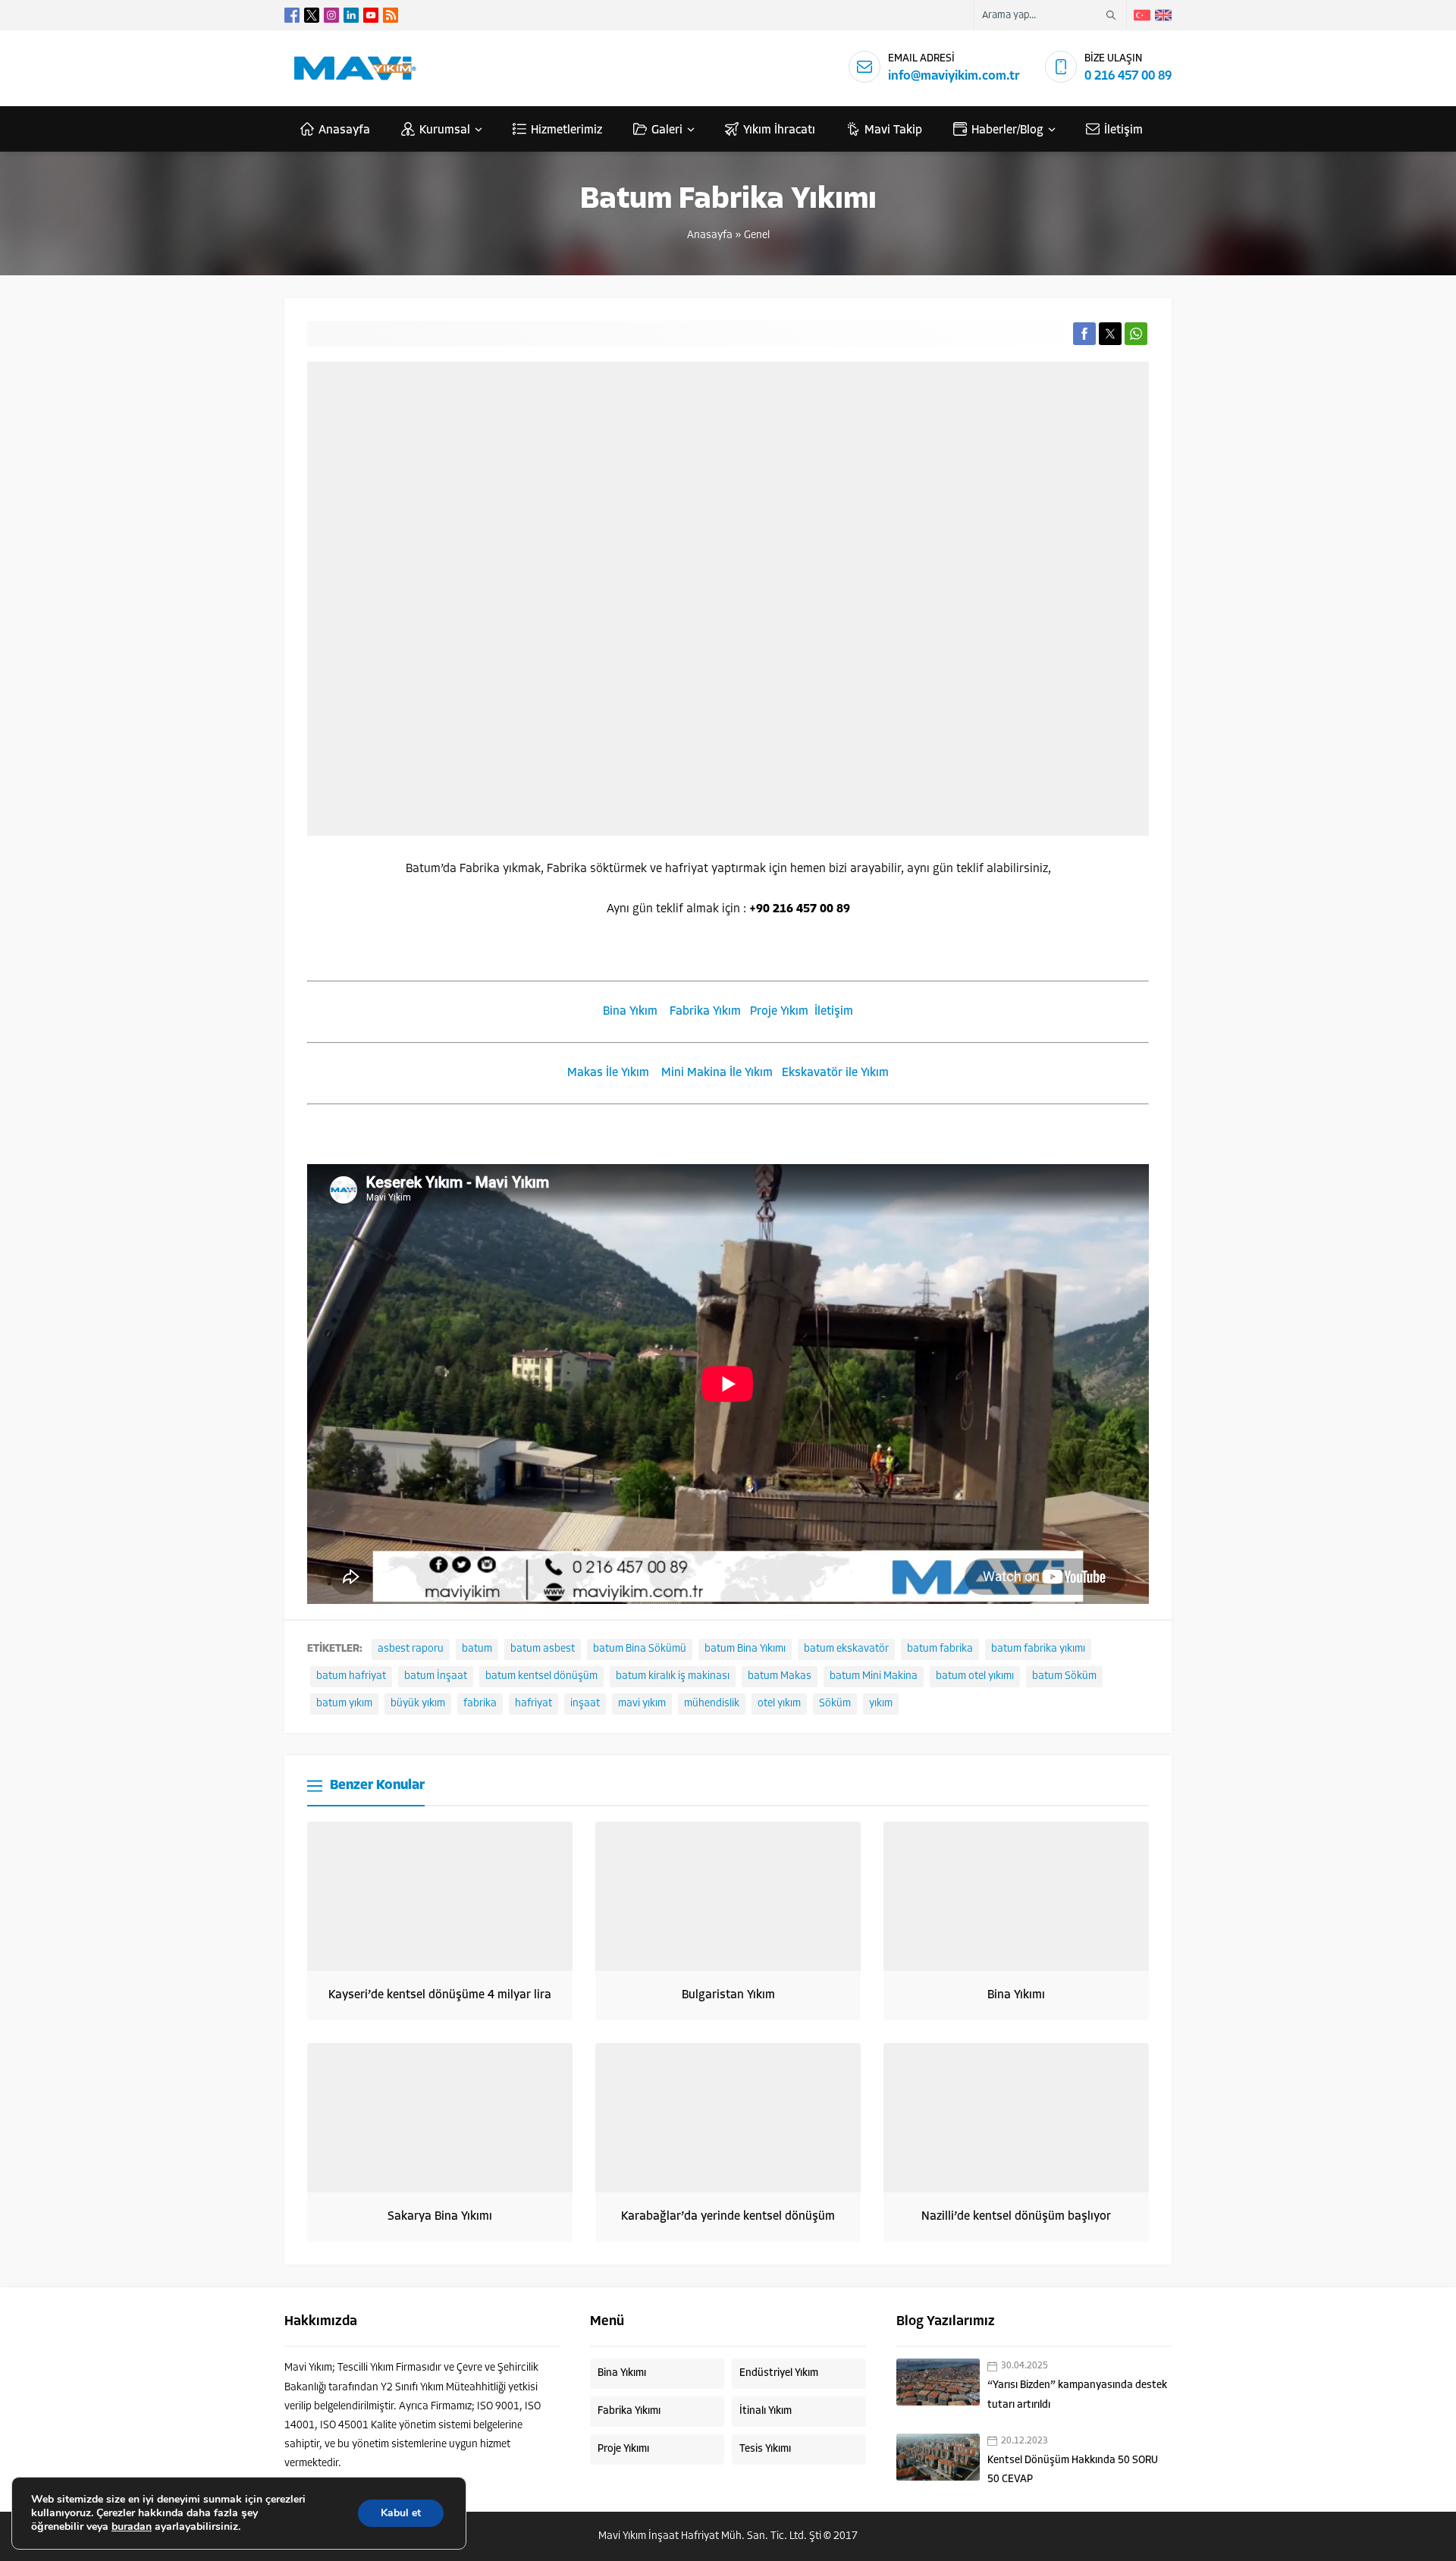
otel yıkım (779, 1704)
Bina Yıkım (630, 1012)
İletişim (834, 1012)
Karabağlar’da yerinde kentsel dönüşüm (728, 2217)
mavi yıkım (642, 1704)
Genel (757, 235)
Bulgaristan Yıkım (728, 1995)
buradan (132, 2527)
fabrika (480, 1704)
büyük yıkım (418, 1704)
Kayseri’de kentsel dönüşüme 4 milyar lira (440, 1995)
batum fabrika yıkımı (1038, 1649)
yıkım (881, 1704)
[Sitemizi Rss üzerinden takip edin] (391, 15)
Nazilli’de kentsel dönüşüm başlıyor (1016, 2217)
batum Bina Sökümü (640, 1649)
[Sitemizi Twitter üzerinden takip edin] (312, 15)
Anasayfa (710, 235)
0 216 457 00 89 (1128, 76)
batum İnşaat (436, 1676)
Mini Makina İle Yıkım (717, 1073)
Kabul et (401, 2513)
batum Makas (780, 1676)
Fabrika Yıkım (705, 1012)
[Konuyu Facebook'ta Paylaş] (1084, 334)
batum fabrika (940, 1649)
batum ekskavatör (846, 1649)
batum (477, 1649)
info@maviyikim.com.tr (954, 76)
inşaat (585, 1704)
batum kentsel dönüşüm (541, 1676)
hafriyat (533, 1704)
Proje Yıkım (779, 1012)
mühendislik (712, 1704)
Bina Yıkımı (1016, 1995)
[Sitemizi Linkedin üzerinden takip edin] (351, 15)
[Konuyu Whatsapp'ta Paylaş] (1136, 334)
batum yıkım (344, 1704)
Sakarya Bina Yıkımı (440, 2217)
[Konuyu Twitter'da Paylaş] (1110, 334)
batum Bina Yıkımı (745, 1649)
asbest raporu (411, 1649)
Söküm (835, 1704)
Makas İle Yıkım (608, 1073)
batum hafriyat (351, 1676)
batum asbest (543, 1649)
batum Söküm (1064, 1676)
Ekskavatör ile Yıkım (835, 1073)
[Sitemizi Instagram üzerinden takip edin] (331, 15)
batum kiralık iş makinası (673, 1676)
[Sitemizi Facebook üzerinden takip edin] (292, 15)
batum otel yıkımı (975, 1676)
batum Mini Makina (874, 1676)
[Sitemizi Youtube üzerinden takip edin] (371, 15)
